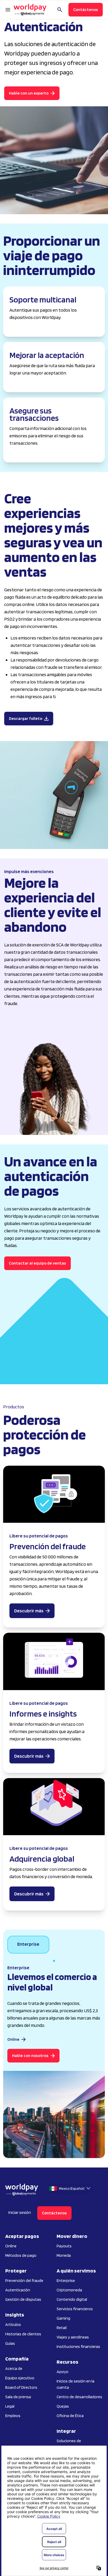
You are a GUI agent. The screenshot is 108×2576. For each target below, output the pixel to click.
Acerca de (14, 2368)
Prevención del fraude (24, 2280)
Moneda (64, 2255)
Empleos (13, 2416)
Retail (62, 2328)
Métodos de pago (21, 2255)
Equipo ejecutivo (20, 2378)
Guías (10, 2343)
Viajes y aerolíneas (73, 2337)
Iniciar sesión (20, 2212)
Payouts (64, 2246)
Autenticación (18, 2290)
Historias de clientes (23, 2334)
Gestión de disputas (23, 2299)
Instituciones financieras (78, 2346)
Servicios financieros (75, 2309)
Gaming (63, 2318)
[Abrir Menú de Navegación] (8, 10)
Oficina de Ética (70, 2416)
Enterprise (66, 2280)
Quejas (63, 2406)
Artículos (13, 2324)
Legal (10, 2406)
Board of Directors (21, 2387)
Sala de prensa (18, 2397)
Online (11, 2246)
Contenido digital (72, 2299)
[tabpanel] (54, 2060)
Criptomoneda (69, 2290)
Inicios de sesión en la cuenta (75, 2384)
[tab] (28, 1945)
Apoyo (63, 2372)
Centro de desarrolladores (79, 2397)
